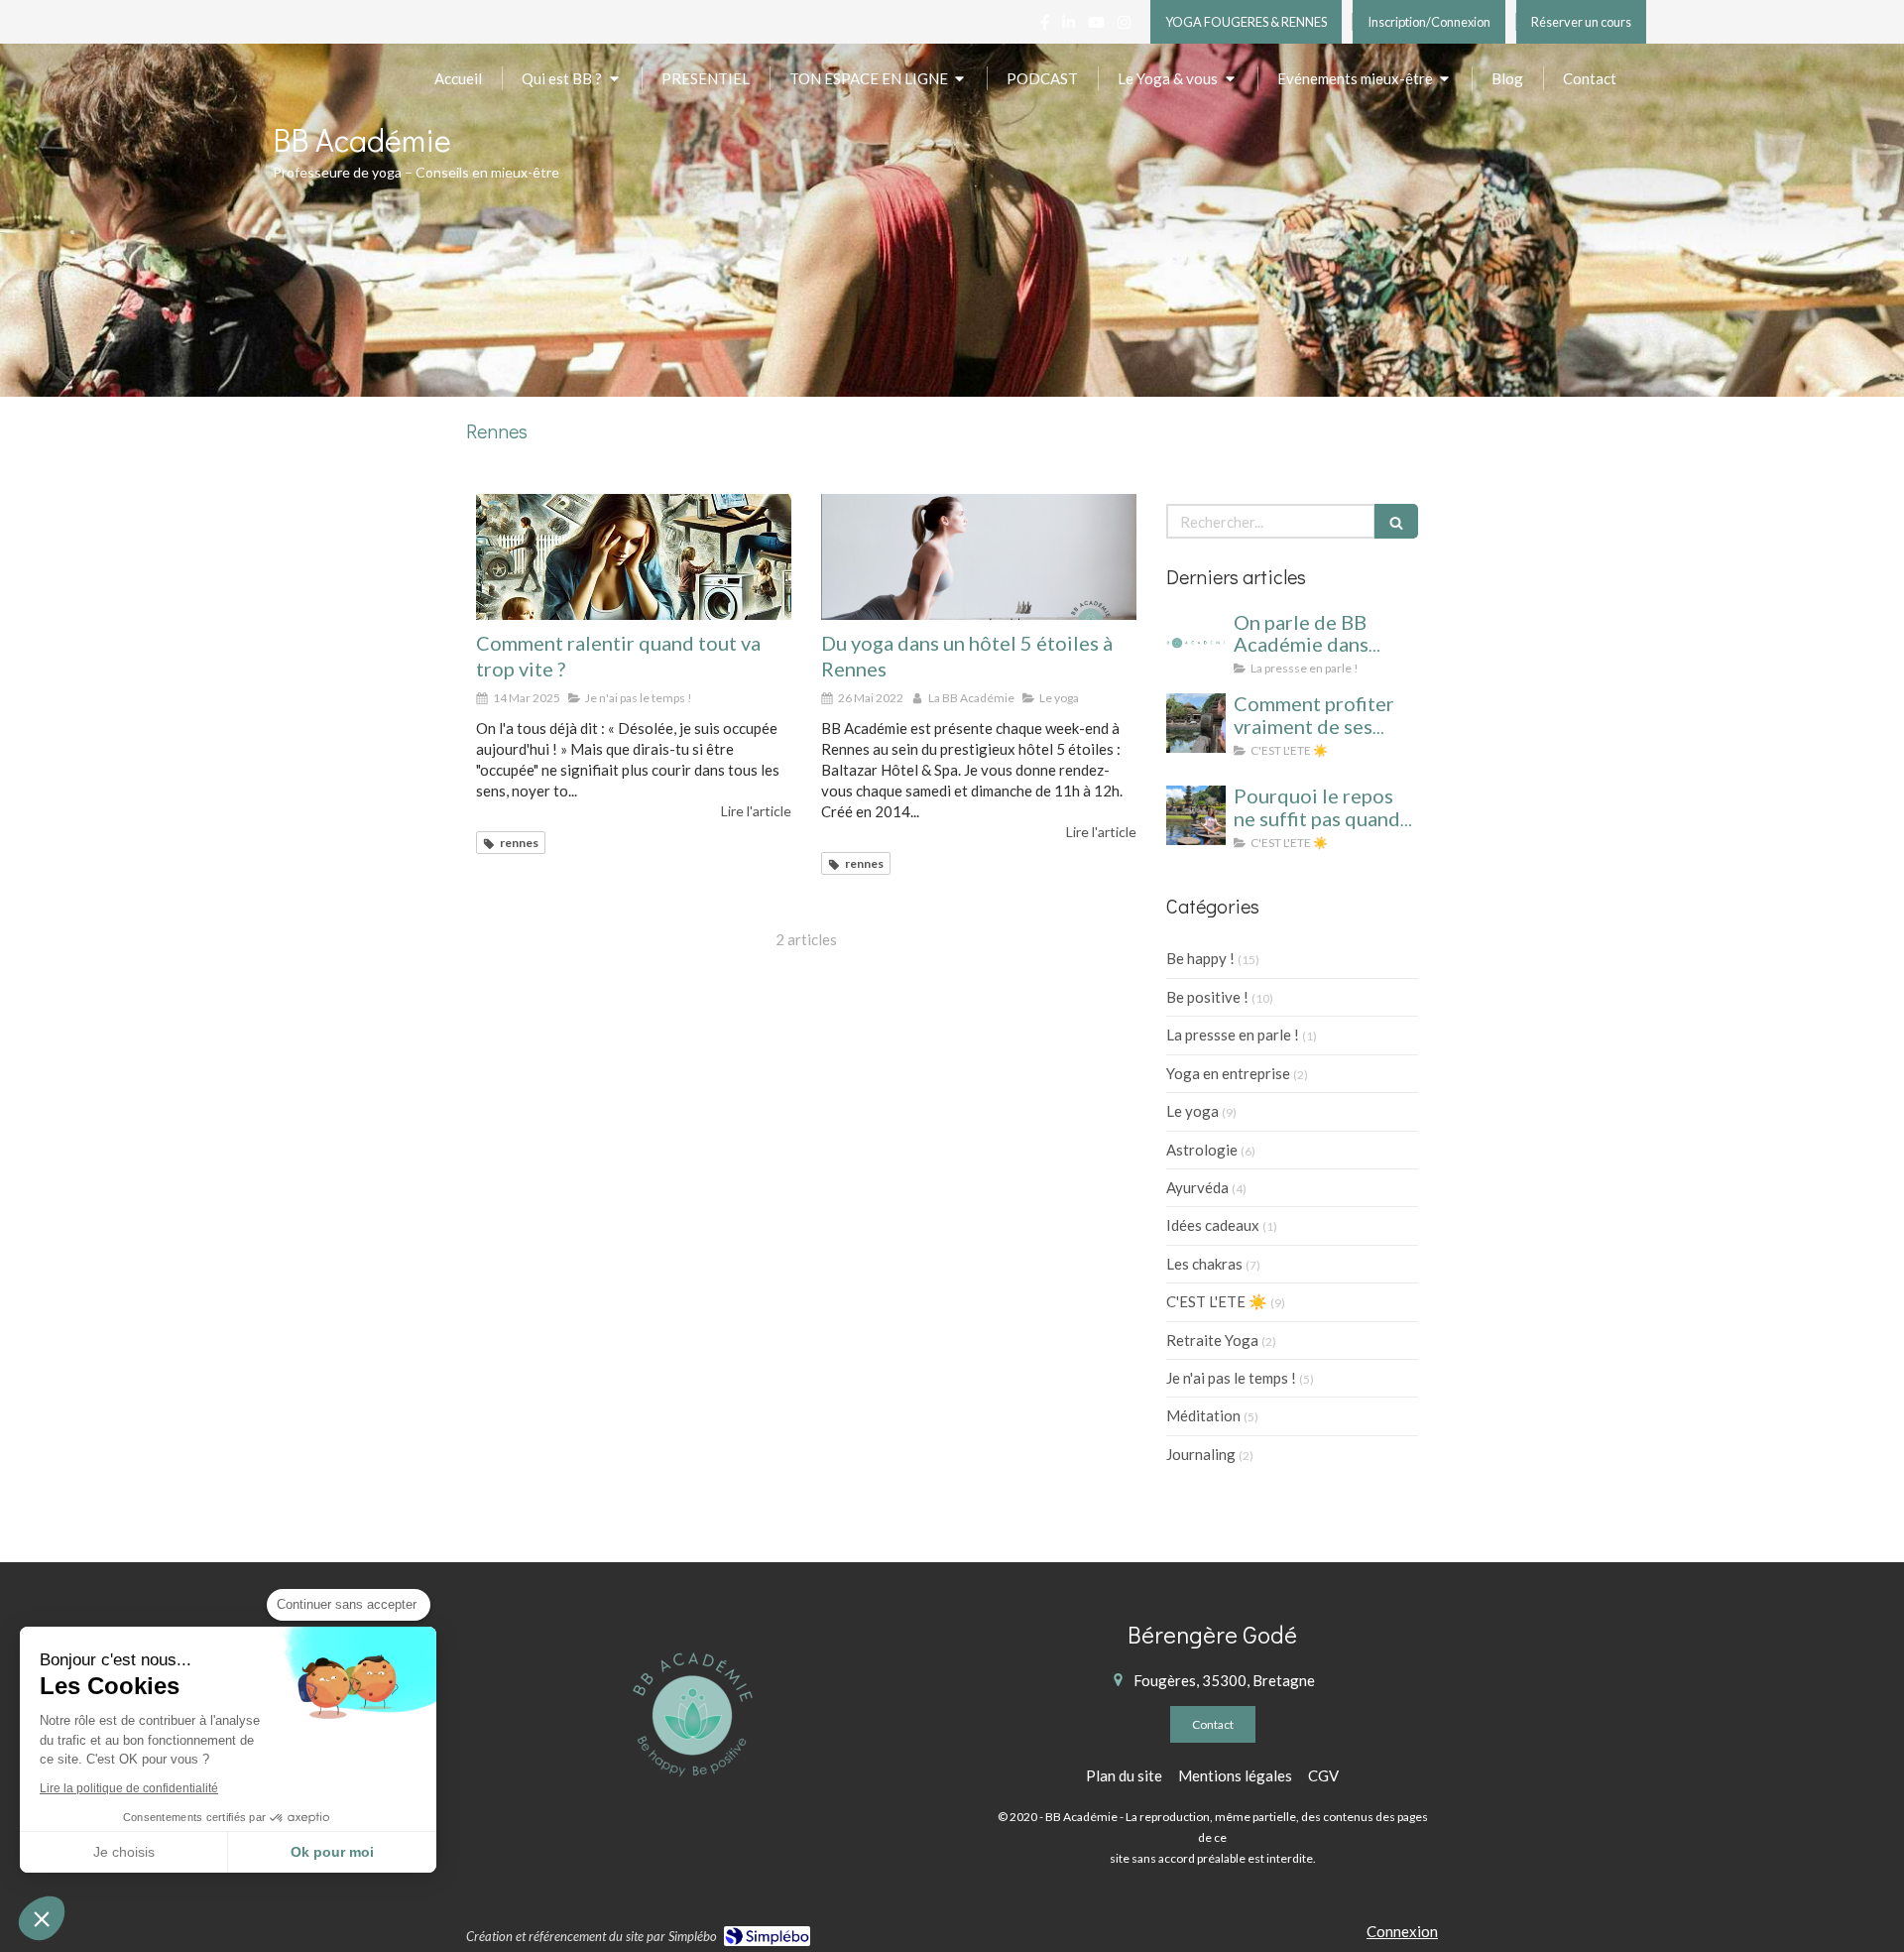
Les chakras (1204, 1264)
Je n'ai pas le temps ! (1231, 1378)
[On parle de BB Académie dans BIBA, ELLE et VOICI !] (1196, 642)
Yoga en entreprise (1228, 1073)
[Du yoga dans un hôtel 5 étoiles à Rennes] (979, 557)
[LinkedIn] (1069, 26)
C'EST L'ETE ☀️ (1217, 1301)
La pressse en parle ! (1233, 1035)
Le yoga (1192, 1111)
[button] (42, 1918)
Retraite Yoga (1212, 1340)
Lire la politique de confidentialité (129, 1788)
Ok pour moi (332, 1852)
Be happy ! (1200, 958)
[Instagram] (1124, 26)
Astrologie (1202, 1150)
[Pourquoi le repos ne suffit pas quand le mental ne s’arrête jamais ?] (1196, 815)
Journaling (1201, 1454)
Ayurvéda (1197, 1187)
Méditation (1203, 1415)
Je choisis (124, 1852)
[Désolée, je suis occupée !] (634, 557)
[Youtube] (1096, 26)
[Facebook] (1045, 26)
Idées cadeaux (1213, 1225)
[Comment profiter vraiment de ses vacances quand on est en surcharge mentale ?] (1196, 723)
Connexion (1402, 1931)
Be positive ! (1207, 997)
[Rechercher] (1396, 521)
